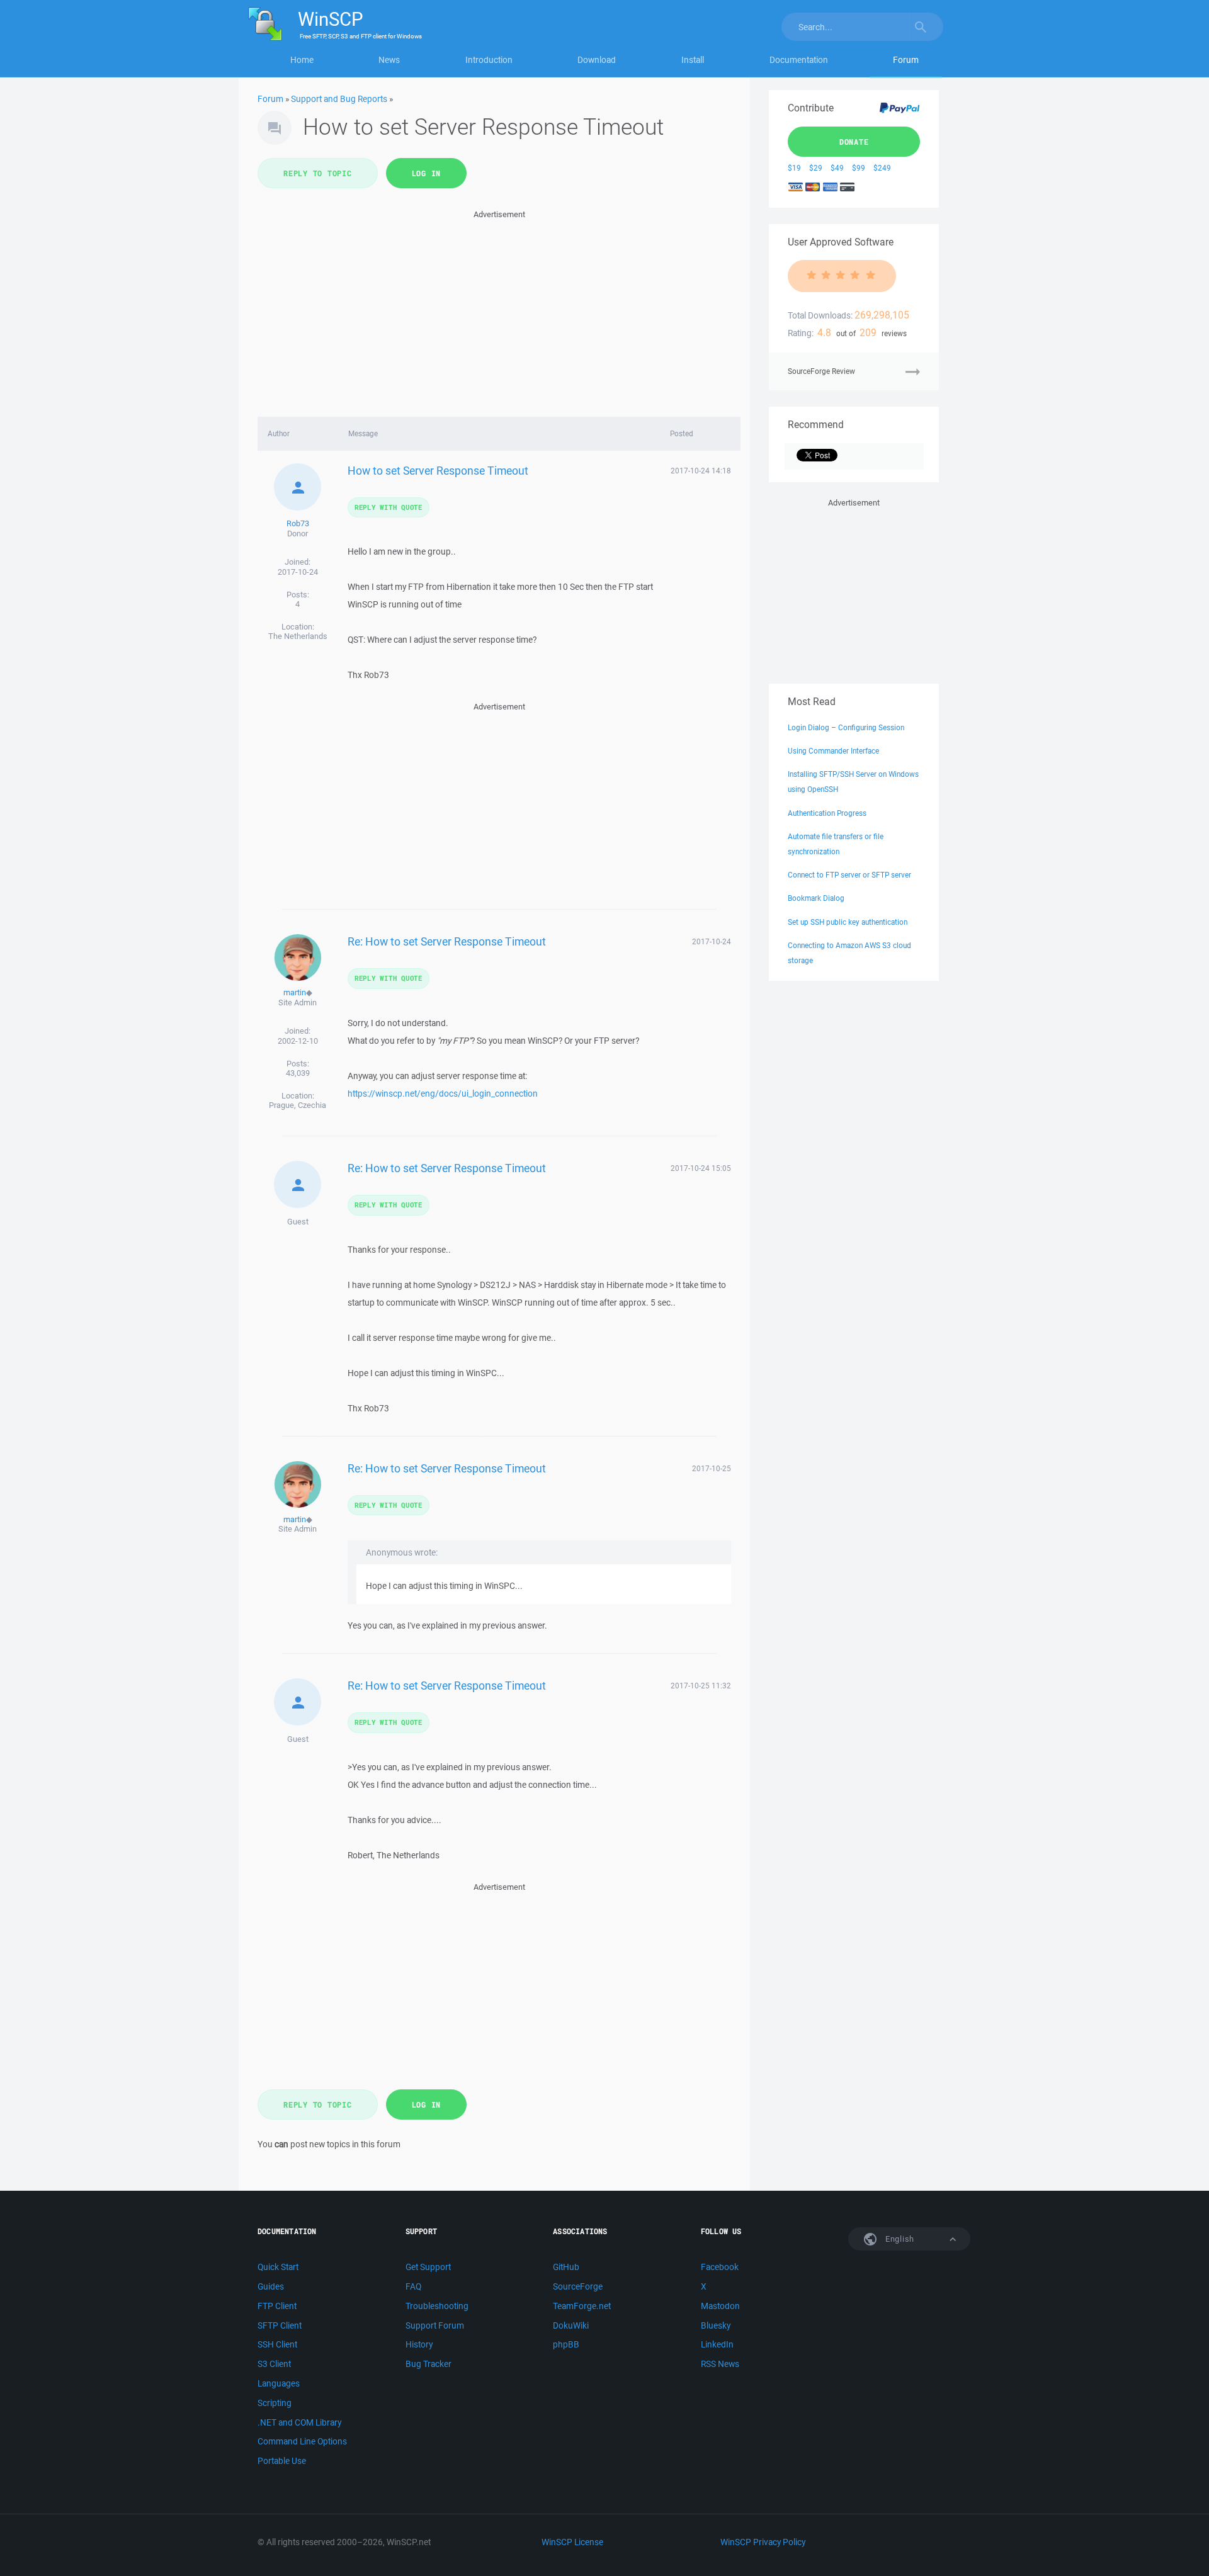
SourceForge (578, 2286)
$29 (816, 168)
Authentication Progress (827, 813)
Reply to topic (318, 173)
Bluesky (716, 2325)
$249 (882, 168)
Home (302, 60)
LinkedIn (717, 2344)
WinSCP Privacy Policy (763, 2542)
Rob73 (298, 523)
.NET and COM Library (299, 2422)
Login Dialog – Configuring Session (846, 727)
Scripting (275, 2403)
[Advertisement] (499, 310)
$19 (794, 168)
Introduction (489, 60)
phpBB (566, 2344)
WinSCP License (572, 2542)
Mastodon (720, 2306)
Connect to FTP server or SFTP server (849, 875)
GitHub (566, 2267)
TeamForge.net (582, 2306)
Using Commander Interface (833, 751)
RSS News (720, 2364)
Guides (271, 2286)
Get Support (428, 2267)
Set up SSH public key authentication (848, 922)
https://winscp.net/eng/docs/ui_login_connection (443, 1093)
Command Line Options (302, 2441)
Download (597, 60)
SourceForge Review (821, 371)
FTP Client (277, 2306)
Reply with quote (389, 507)
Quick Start (278, 2267)
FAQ (413, 2286)
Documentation (799, 60)
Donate (854, 142)
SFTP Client (280, 2325)
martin (295, 992)
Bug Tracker (429, 2364)
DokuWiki (571, 2325)
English (899, 2239)
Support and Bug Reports (339, 99)
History (419, 2344)
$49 (837, 168)
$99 (859, 168)
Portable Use (282, 2461)
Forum (906, 60)
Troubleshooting (437, 2306)
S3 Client (274, 2364)
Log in (427, 173)
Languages (279, 2383)
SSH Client (277, 2344)
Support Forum (435, 2325)
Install (693, 60)
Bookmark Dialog (816, 898)
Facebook (720, 2267)
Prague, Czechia (298, 1105)
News (389, 60)
